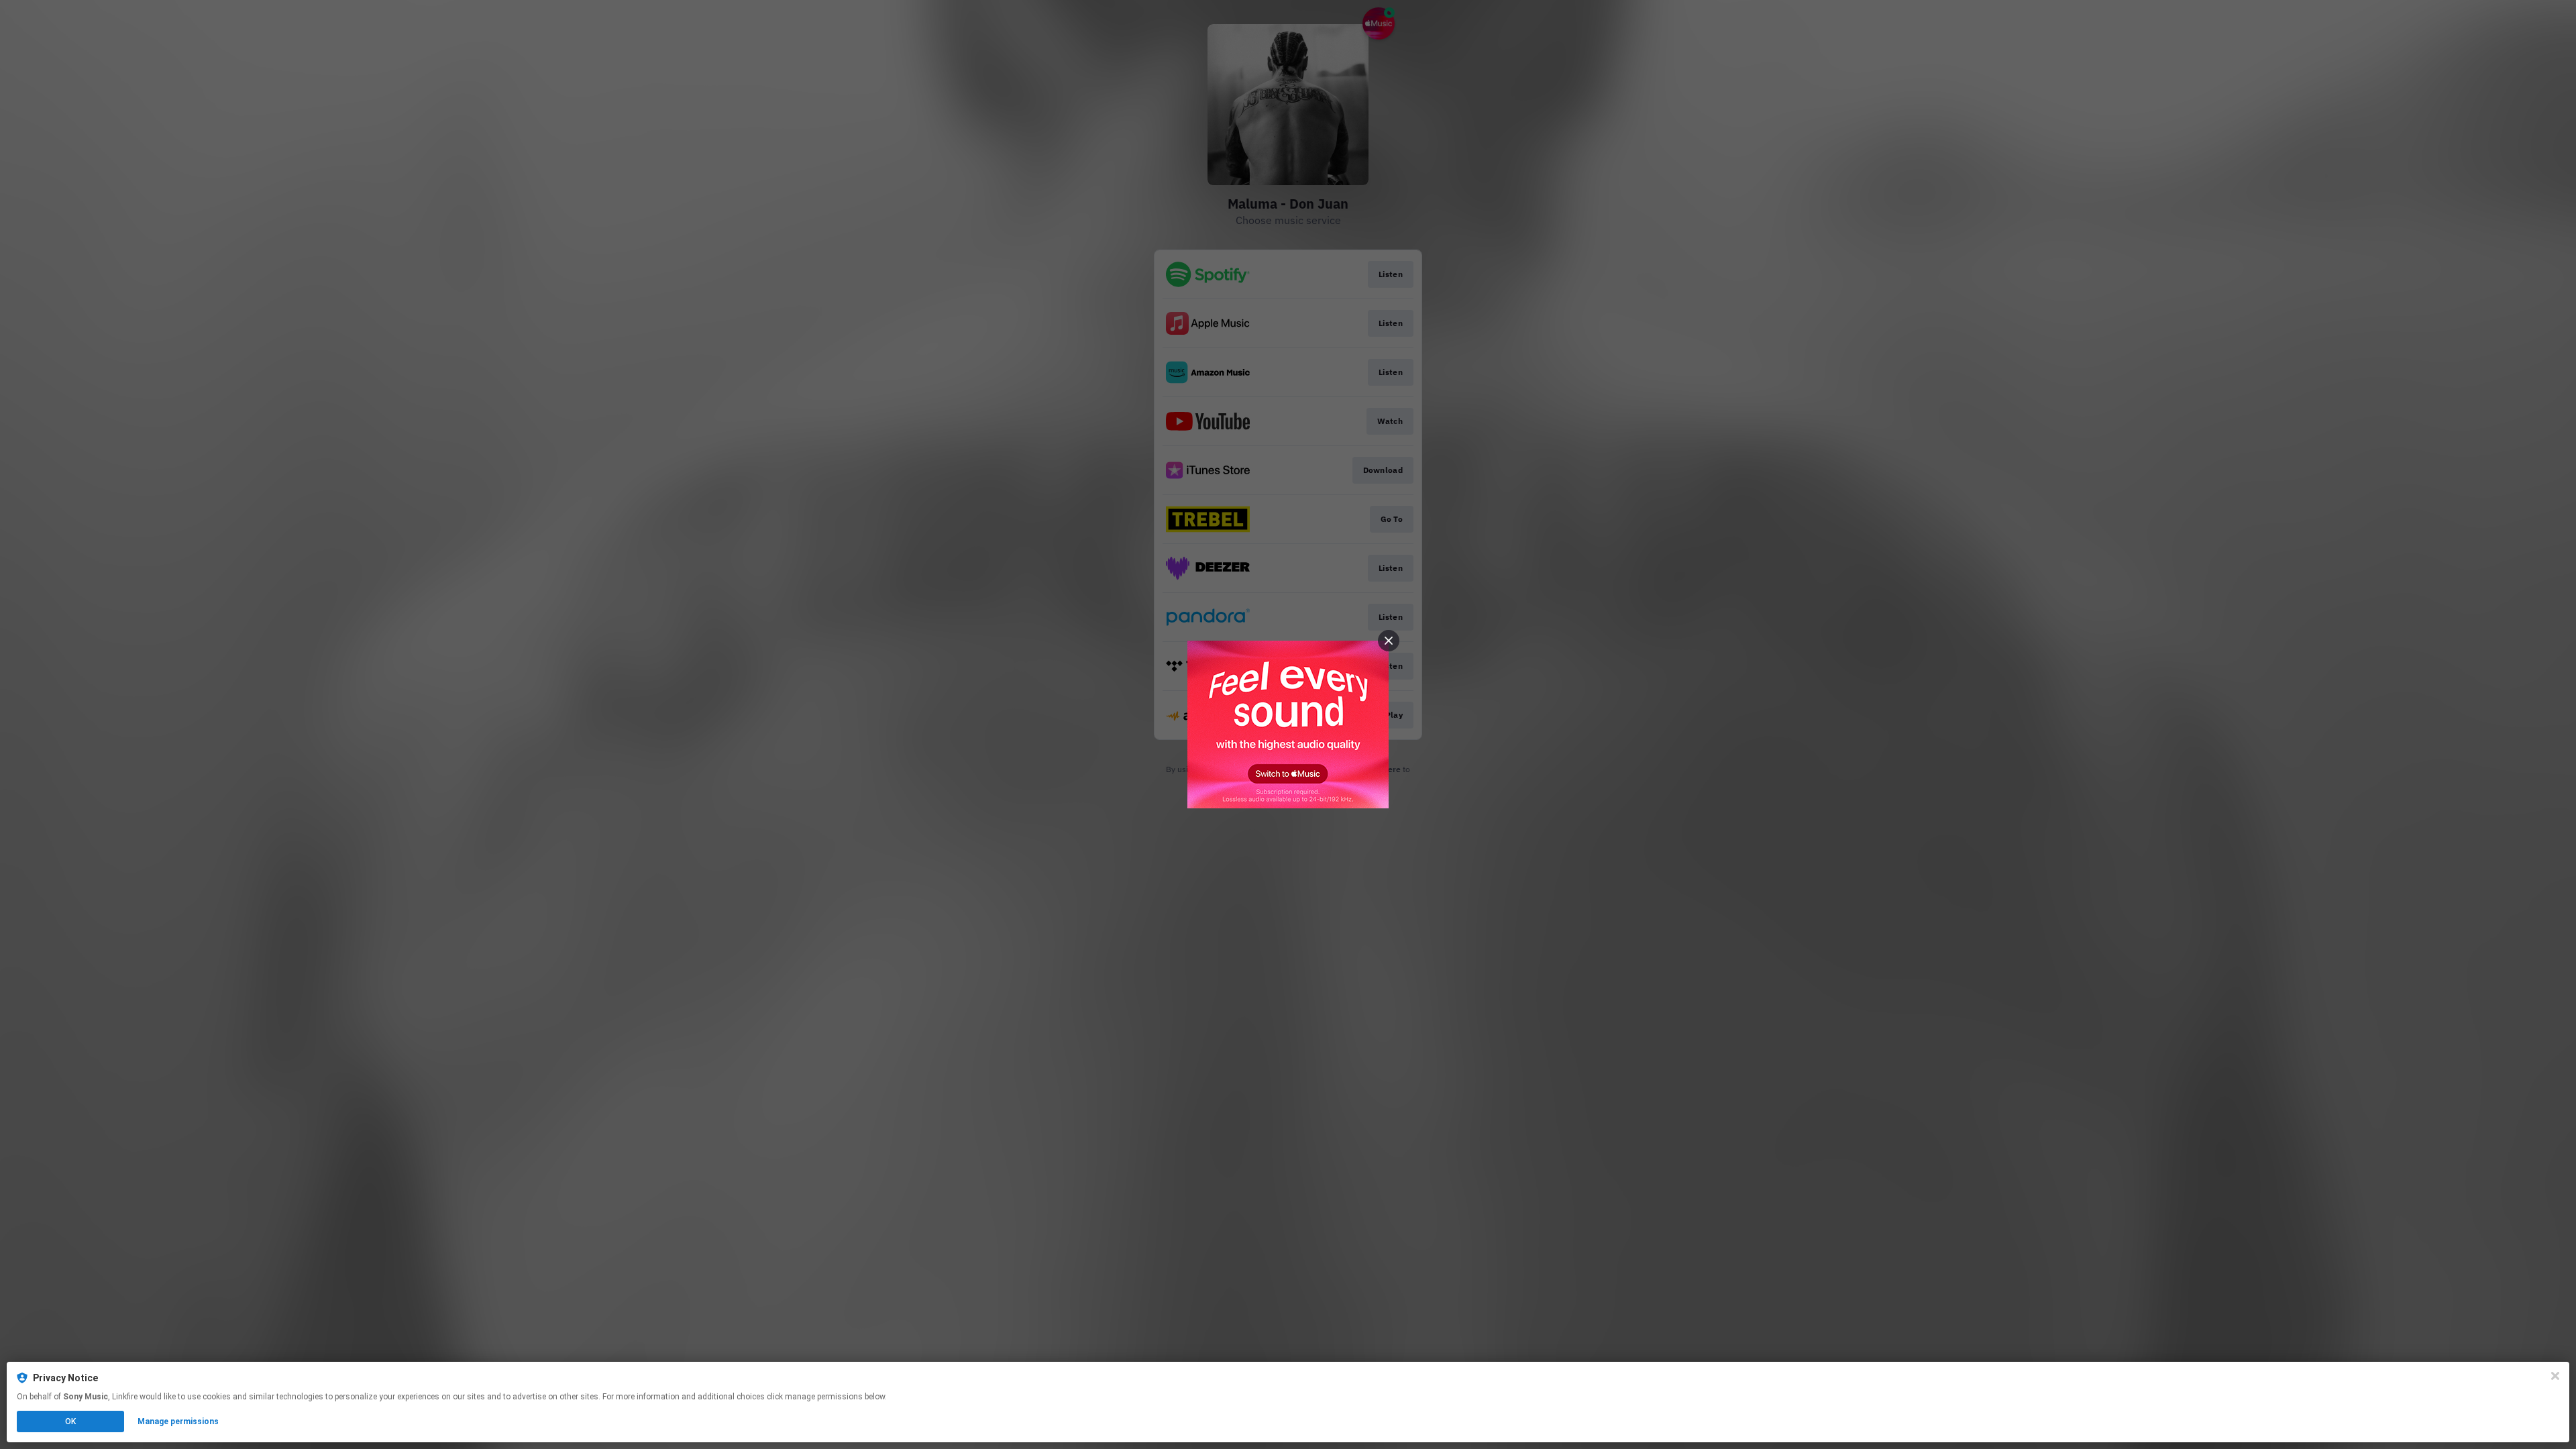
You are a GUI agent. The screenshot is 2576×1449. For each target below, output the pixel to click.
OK (70, 1421)
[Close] (2555, 1376)
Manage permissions (178, 1421)
